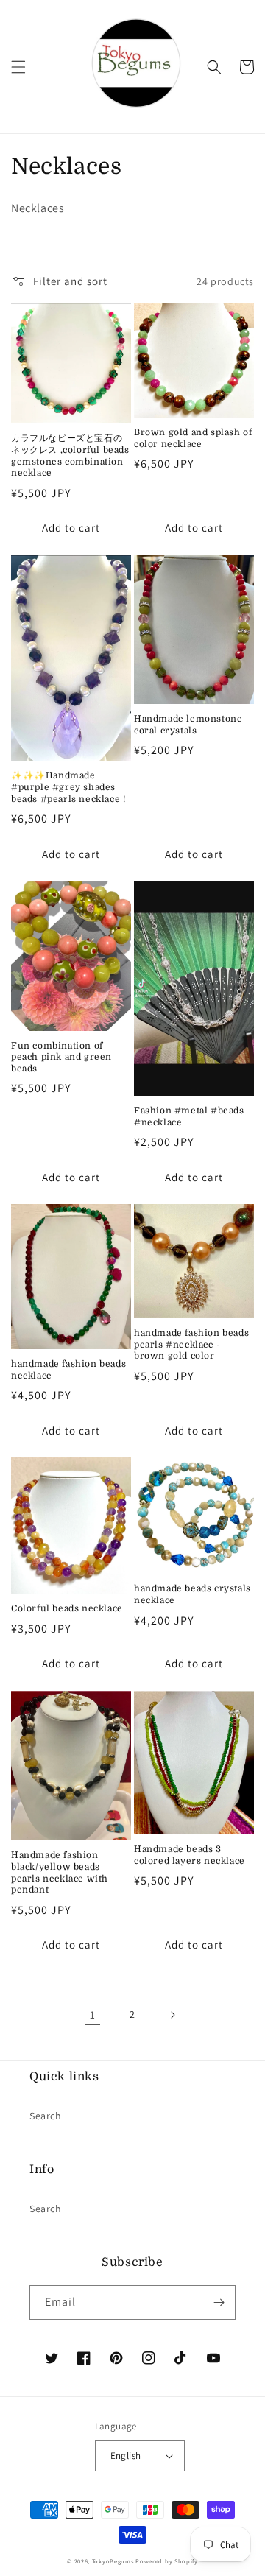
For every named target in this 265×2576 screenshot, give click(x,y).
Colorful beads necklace (67, 1608)
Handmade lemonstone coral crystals (188, 725)
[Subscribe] (219, 2302)
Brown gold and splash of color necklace (193, 438)
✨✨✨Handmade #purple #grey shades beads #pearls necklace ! (68, 787)
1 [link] (93, 2014)
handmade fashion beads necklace (68, 1370)
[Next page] (172, 2015)
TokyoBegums (113, 2561)
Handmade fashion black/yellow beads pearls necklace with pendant (60, 1872)
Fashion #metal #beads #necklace (189, 1116)
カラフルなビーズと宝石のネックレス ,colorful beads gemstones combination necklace (70, 455)
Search (46, 2116)
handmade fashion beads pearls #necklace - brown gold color (191, 1344)
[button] (18, 67)
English (126, 2456)
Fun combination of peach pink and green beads (61, 1057)
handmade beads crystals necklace (192, 1594)
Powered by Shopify (167, 2561)
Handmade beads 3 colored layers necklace (190, 1855)
